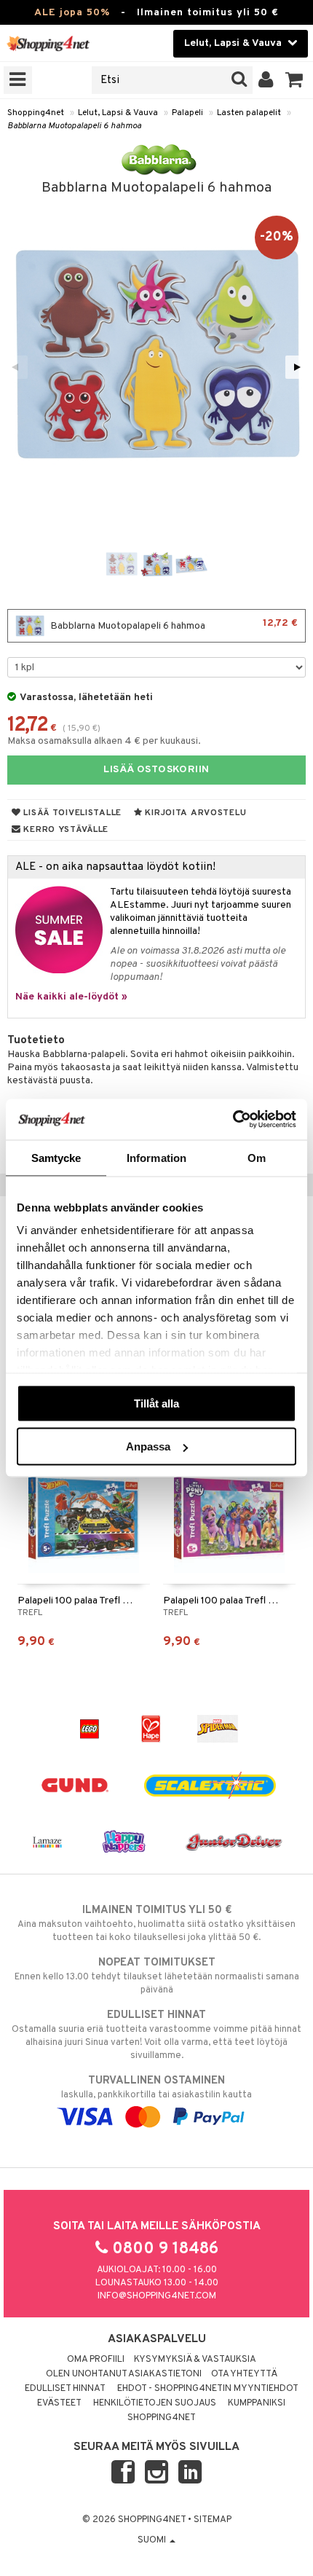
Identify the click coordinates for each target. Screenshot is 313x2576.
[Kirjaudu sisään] (266, 80)
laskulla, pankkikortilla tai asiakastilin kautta (156, 2088)
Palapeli (187, 113)
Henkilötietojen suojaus (155, 2403)
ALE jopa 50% (72, 13)
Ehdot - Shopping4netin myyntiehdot (208, 2389)
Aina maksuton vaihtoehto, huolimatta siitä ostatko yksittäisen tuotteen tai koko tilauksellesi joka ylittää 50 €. (156, 1924)
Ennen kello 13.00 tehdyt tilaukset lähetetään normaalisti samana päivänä (157, 1976)
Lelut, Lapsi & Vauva (118, 113)
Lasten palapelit (249, 113)
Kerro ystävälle (65, 830)
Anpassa (148, 1446)
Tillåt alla (156, 1403)
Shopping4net (36, 113)
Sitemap (213, 2520)
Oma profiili (96, 2360)
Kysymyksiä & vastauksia (195, 2360)
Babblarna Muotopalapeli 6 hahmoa (74, 126)
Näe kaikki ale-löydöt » (71, 997)
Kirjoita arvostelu (195, 813)
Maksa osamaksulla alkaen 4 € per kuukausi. (104, 741)
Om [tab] (257, 1157)
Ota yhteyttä (244, 2374)
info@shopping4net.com (157, 2296)
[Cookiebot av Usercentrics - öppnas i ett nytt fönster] (233, 1120)
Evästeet (59, 2403)
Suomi (153, 2540)
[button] (294, 80)
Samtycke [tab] (56, 1157)
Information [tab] (156, 1157)
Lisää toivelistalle (71, 813)
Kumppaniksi (257, 2403)
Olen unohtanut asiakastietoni (124, 2374)
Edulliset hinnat (65, 2389)
